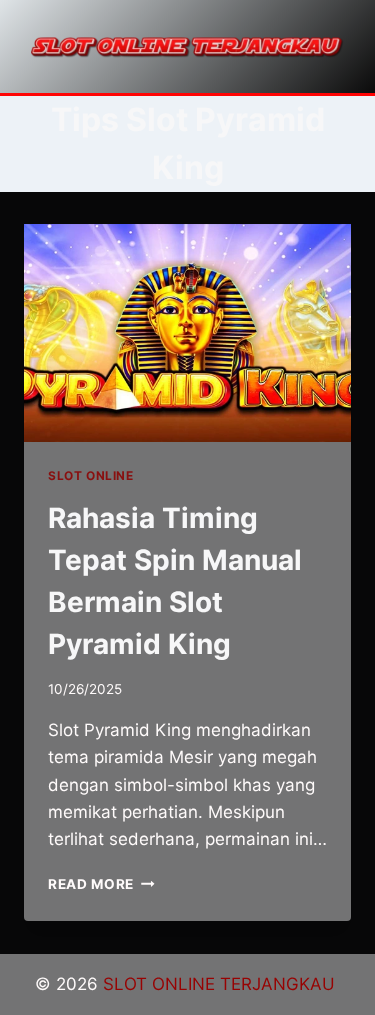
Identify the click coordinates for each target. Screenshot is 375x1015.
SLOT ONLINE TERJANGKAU (221, 984)
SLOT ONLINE (91, 475)
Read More (101, 884)
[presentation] (187, 333)
